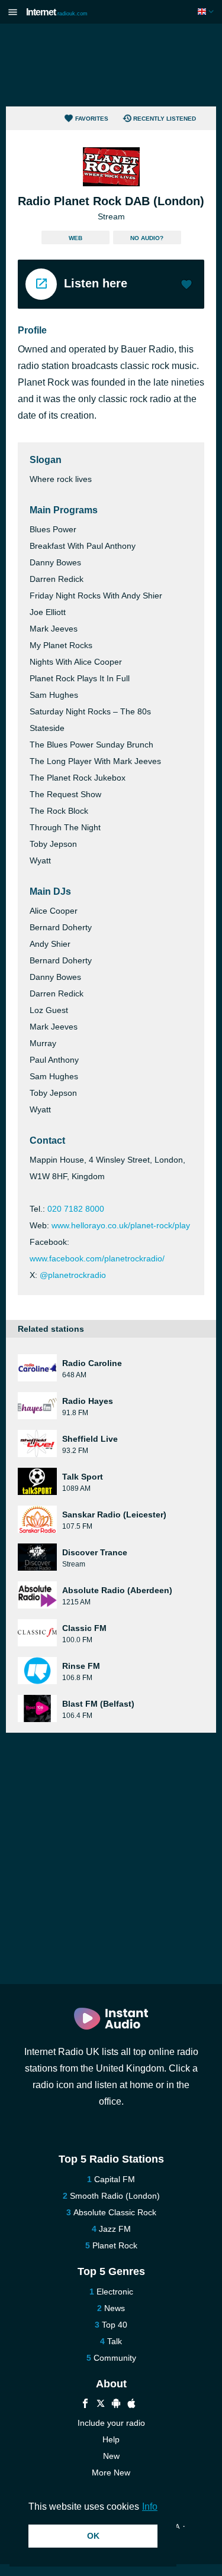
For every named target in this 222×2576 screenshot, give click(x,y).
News (115, 2308)
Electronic (115, 2292)
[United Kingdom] (207, 12)
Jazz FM (115, 2229)
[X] (101, 2405)
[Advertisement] (111, 65)
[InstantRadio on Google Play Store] (116, 2405)
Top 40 (115, 2325)
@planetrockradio (73, 1275)
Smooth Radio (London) (115, 2196)
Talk (115, 2341)
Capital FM (115, 2179)
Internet (57, 12)
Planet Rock (115, 2245)
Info (150, 2507)
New (111, 2456)
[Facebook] (85, 2405)
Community (115, 2358)
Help (111, 2439)
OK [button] (93, 2536)
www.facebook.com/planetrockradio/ (97, 1258)
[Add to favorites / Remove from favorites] (186, 286)
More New (111, 2473)
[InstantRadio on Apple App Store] (131, 2405)
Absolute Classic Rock (115, 2212)
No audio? (147, 238)
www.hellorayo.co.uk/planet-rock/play (121, 1225)
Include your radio (111, 2423)
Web (75, 238)
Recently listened (165, 119)
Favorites (92, 119)
